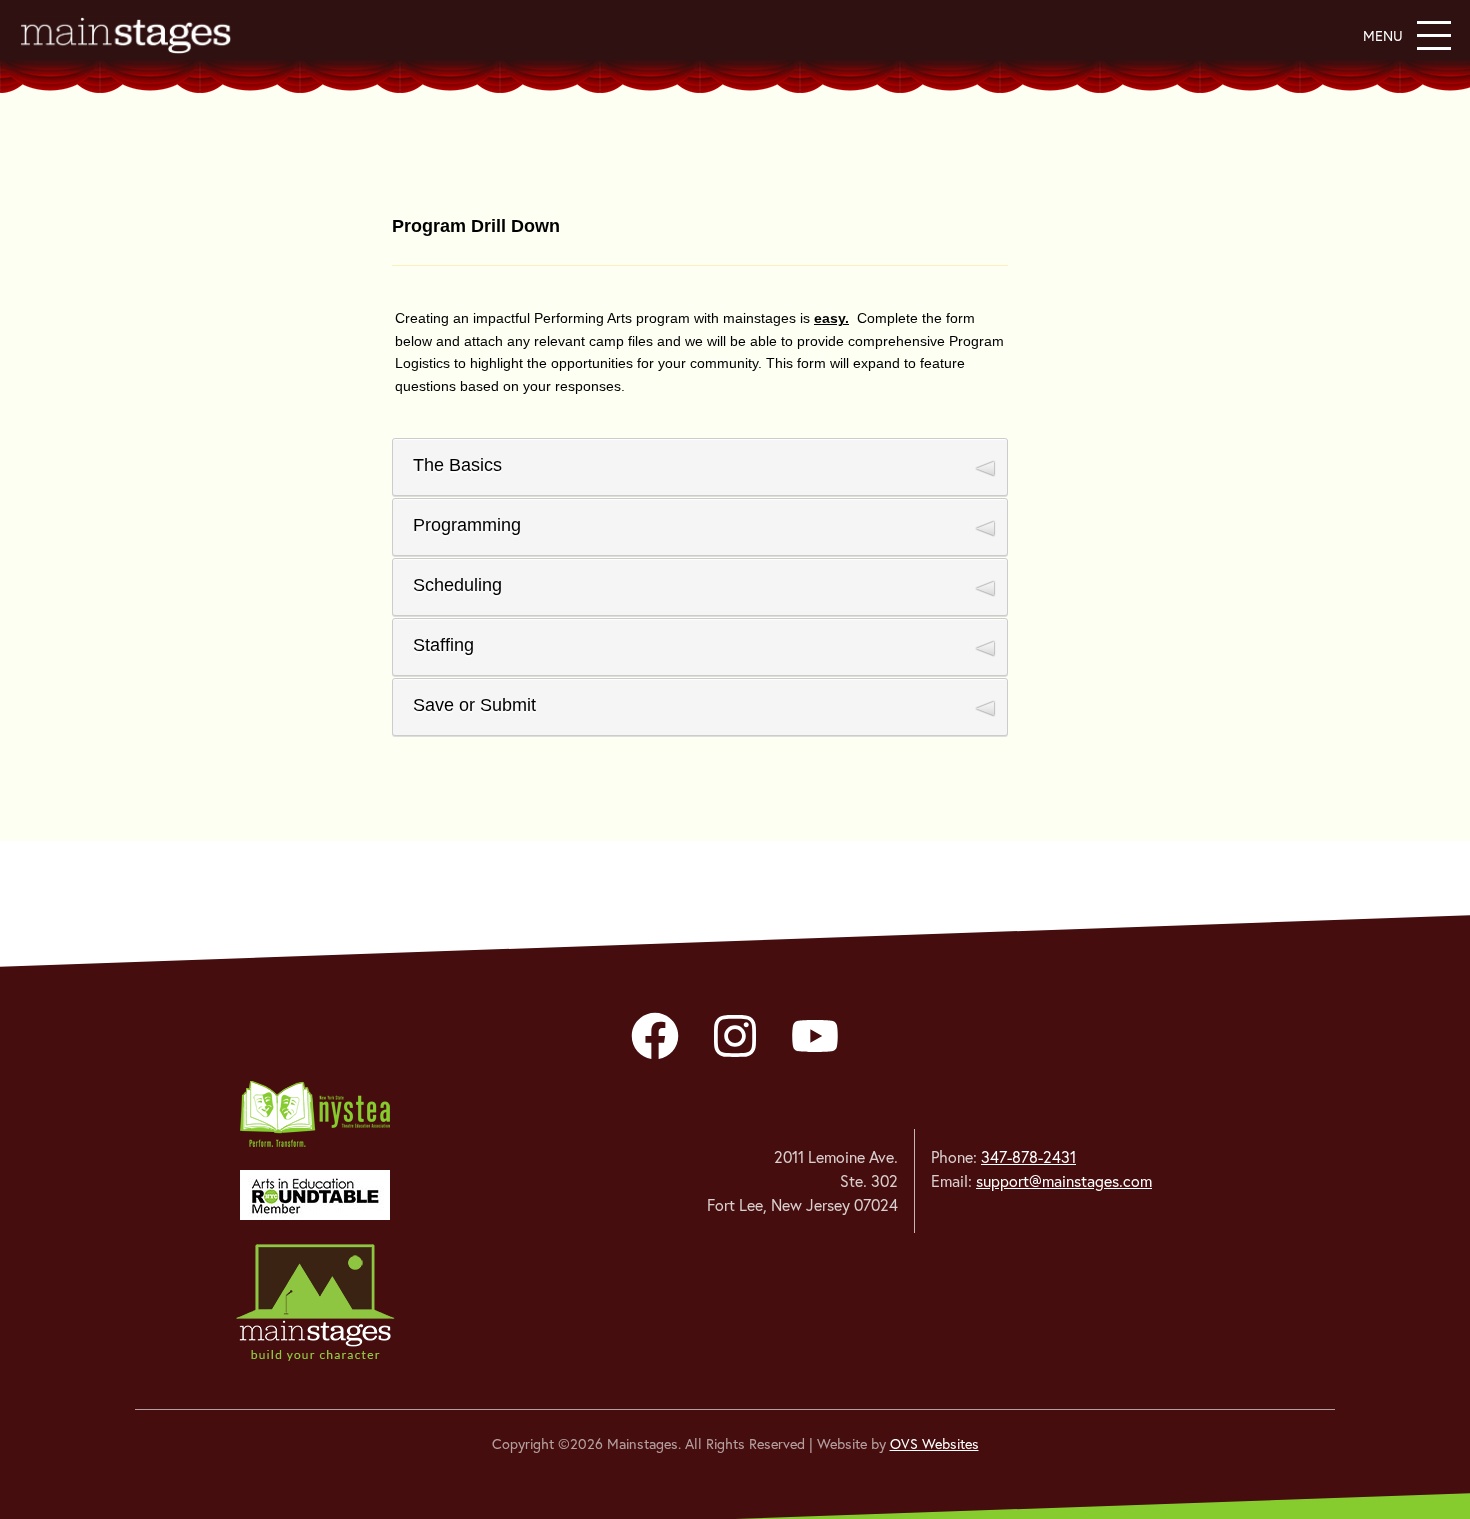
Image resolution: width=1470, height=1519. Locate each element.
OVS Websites (934, 1444)
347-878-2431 (1028, 1157)
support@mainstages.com (1064, 1181)
